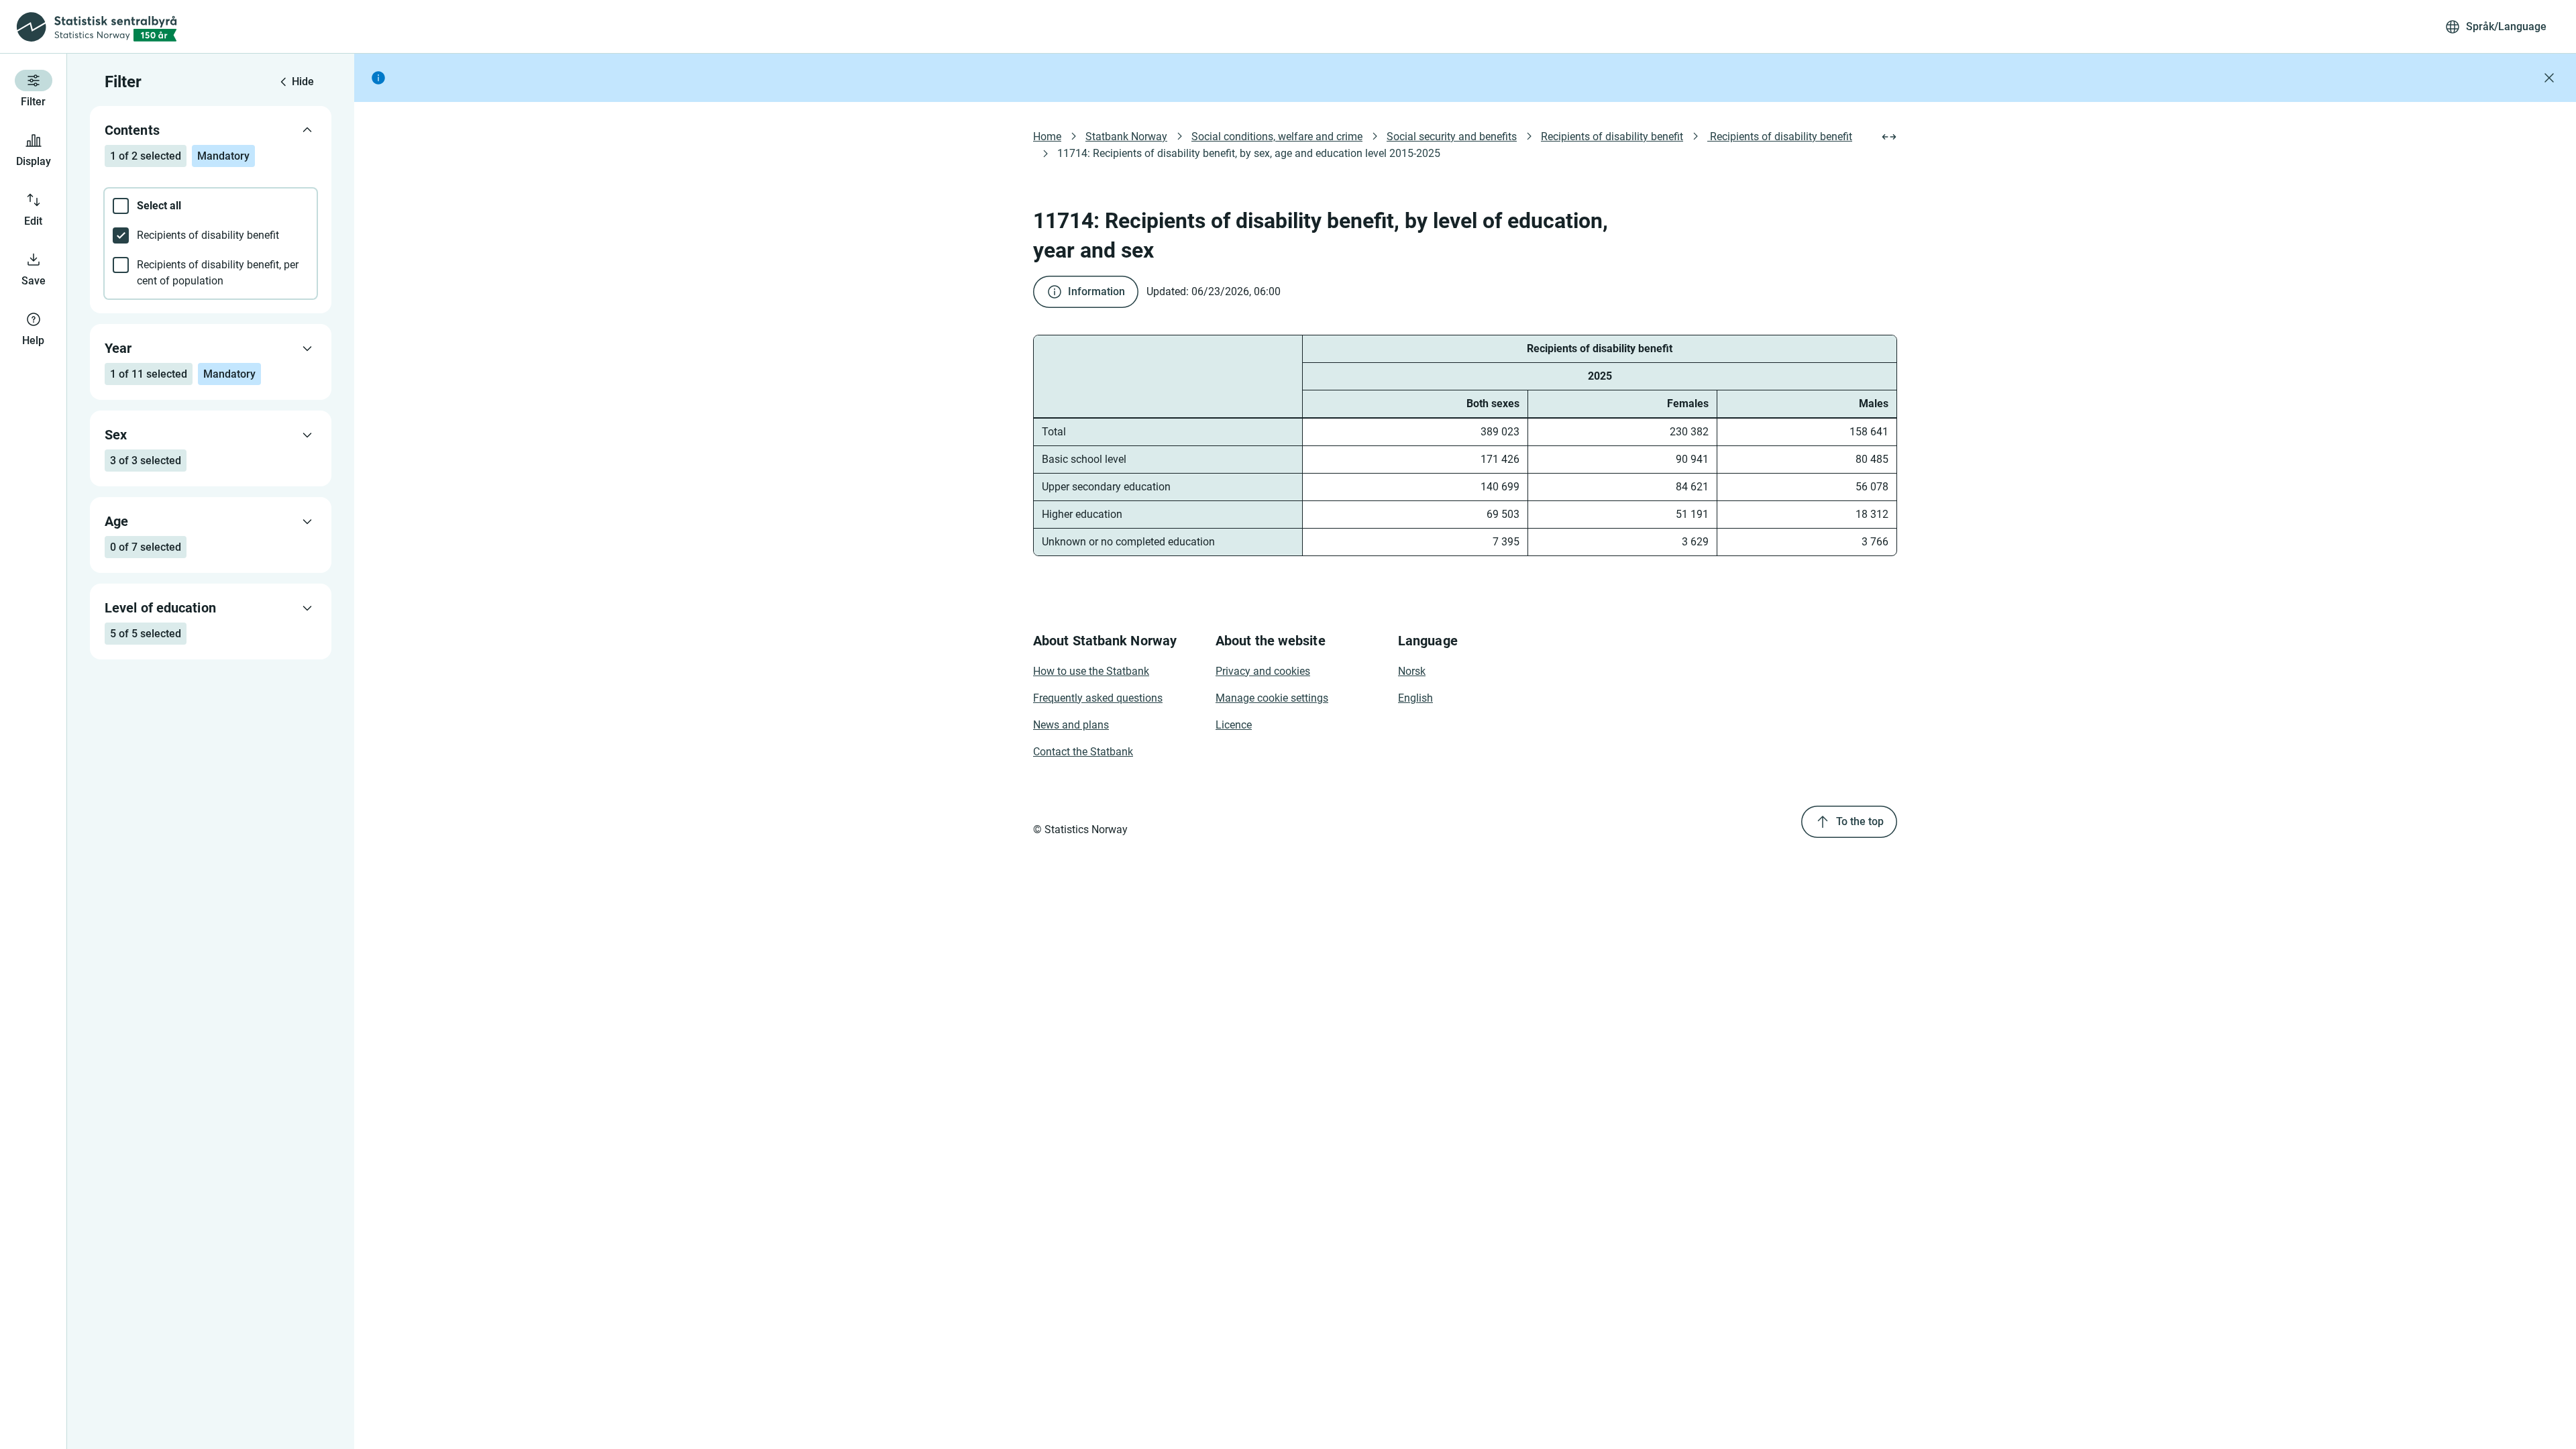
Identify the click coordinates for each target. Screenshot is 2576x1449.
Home (1047, 137)
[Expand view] (1889, 137)
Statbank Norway (1126, 137)
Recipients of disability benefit (1612, 137)
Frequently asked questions (1098, 698)
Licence (1234, 725)
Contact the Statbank (1083, 752)
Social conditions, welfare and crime (1277, 137)
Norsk (1412, 671)
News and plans (1071, 725)
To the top (1860, 821)
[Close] (2549, 78)
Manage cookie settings (1272, 698)
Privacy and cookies (1263, 671)
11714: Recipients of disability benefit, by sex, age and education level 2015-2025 (1249, 153)
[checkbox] (211, 206)
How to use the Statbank (1091, 671)
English (1415, 698)
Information (1096, 291)
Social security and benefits (1452, 137)
